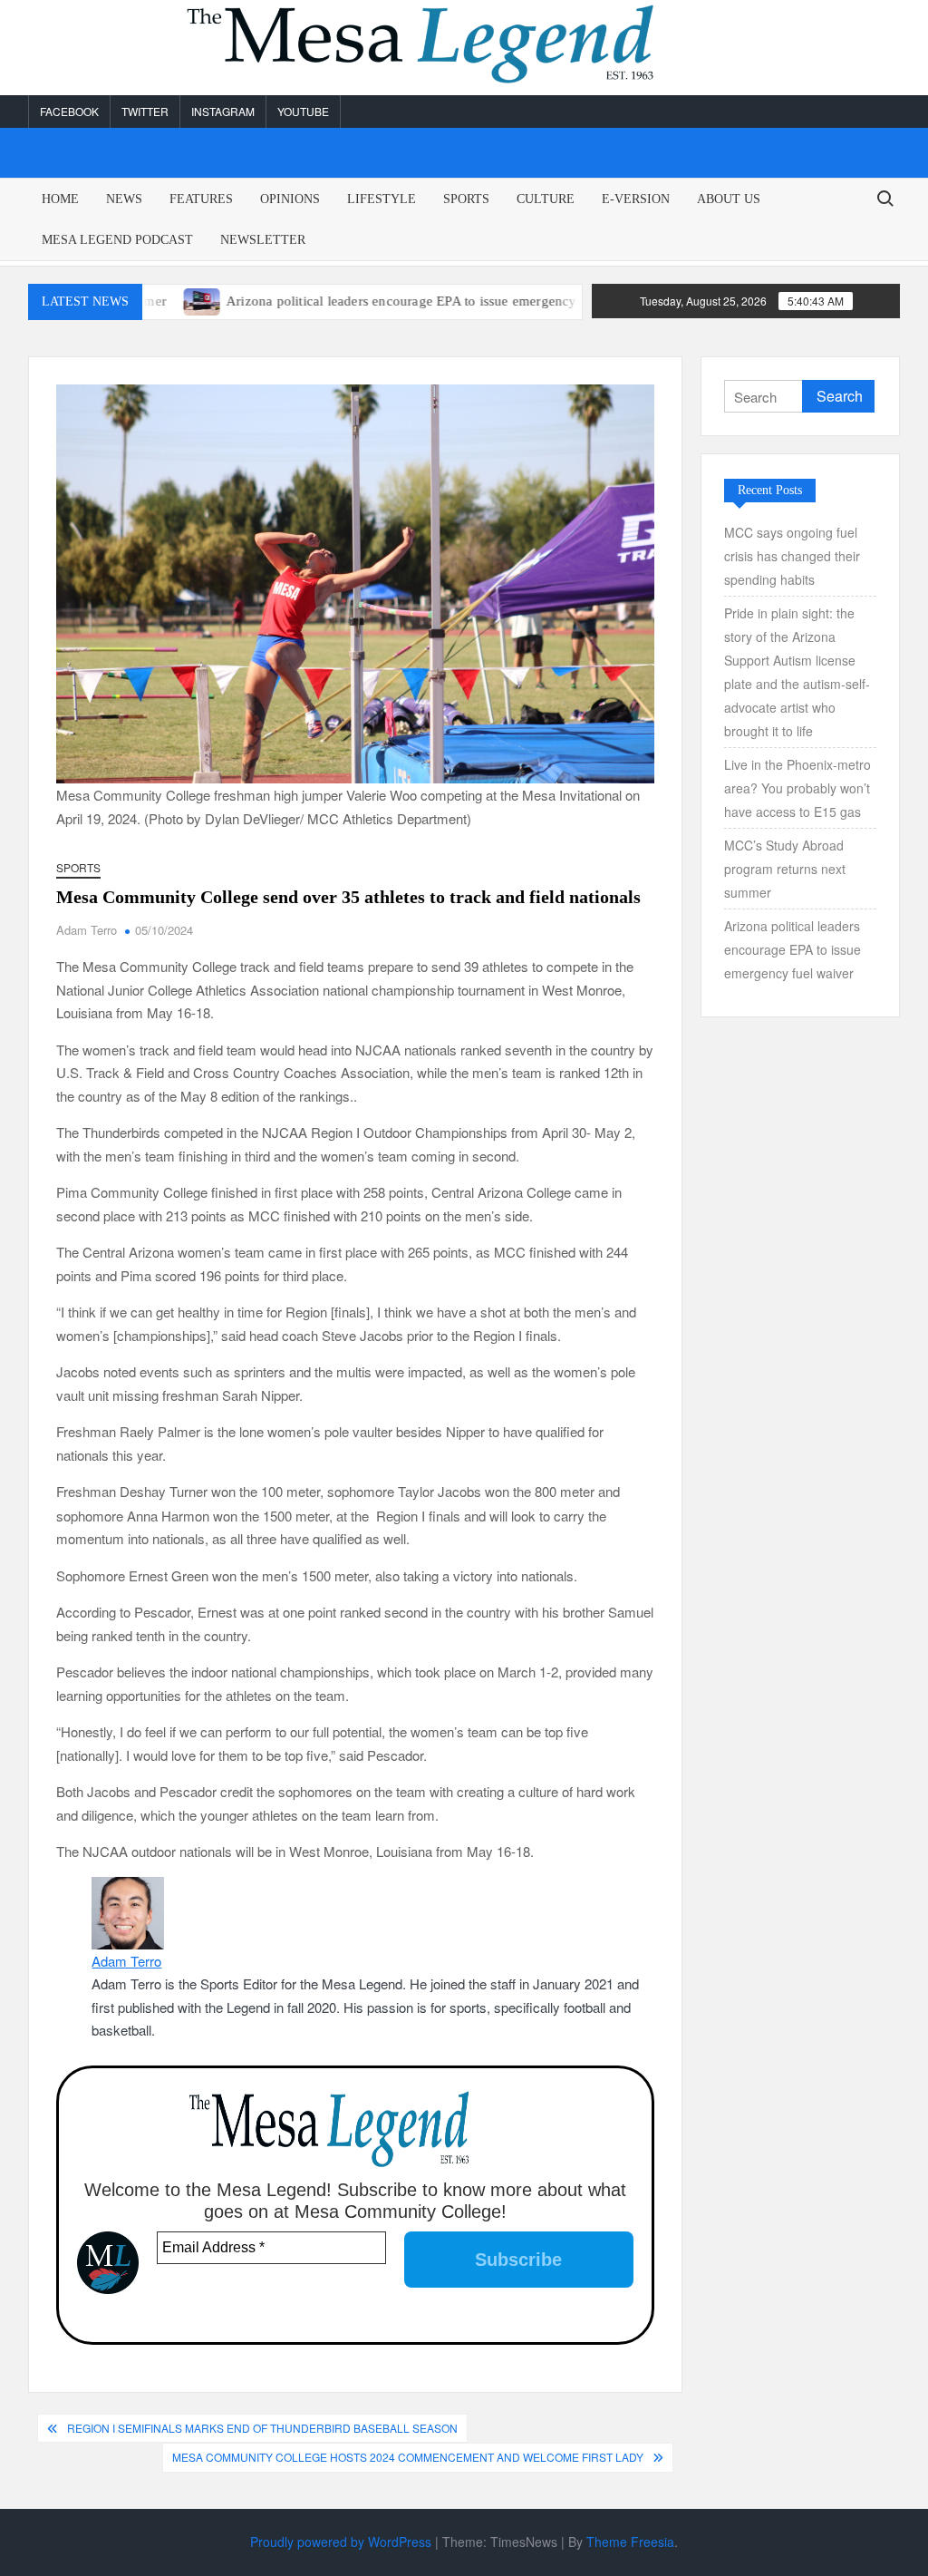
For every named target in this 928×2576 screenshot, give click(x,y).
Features (201, 199)
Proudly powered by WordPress (341, 2542)
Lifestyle (382, 199)
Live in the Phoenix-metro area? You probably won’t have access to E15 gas (797, 788)
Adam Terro (87, 930)
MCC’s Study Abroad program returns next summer (785, 869)
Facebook (69, 111)
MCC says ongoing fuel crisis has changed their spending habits (792, 556)
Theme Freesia (630, 2542)
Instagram (223, 111)
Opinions (290, 199)
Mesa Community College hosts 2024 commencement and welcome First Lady (408, 2457)
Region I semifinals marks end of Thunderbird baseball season (262, 2428)
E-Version (636, 199)
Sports (466, 199)
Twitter (145, 111)
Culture (546, 199)
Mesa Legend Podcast (117, 240)
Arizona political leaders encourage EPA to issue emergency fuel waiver (386, 301)
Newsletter (263, 240)
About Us (729, 199)
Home (60, 199)
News (124, 199)
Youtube (303, 111)
